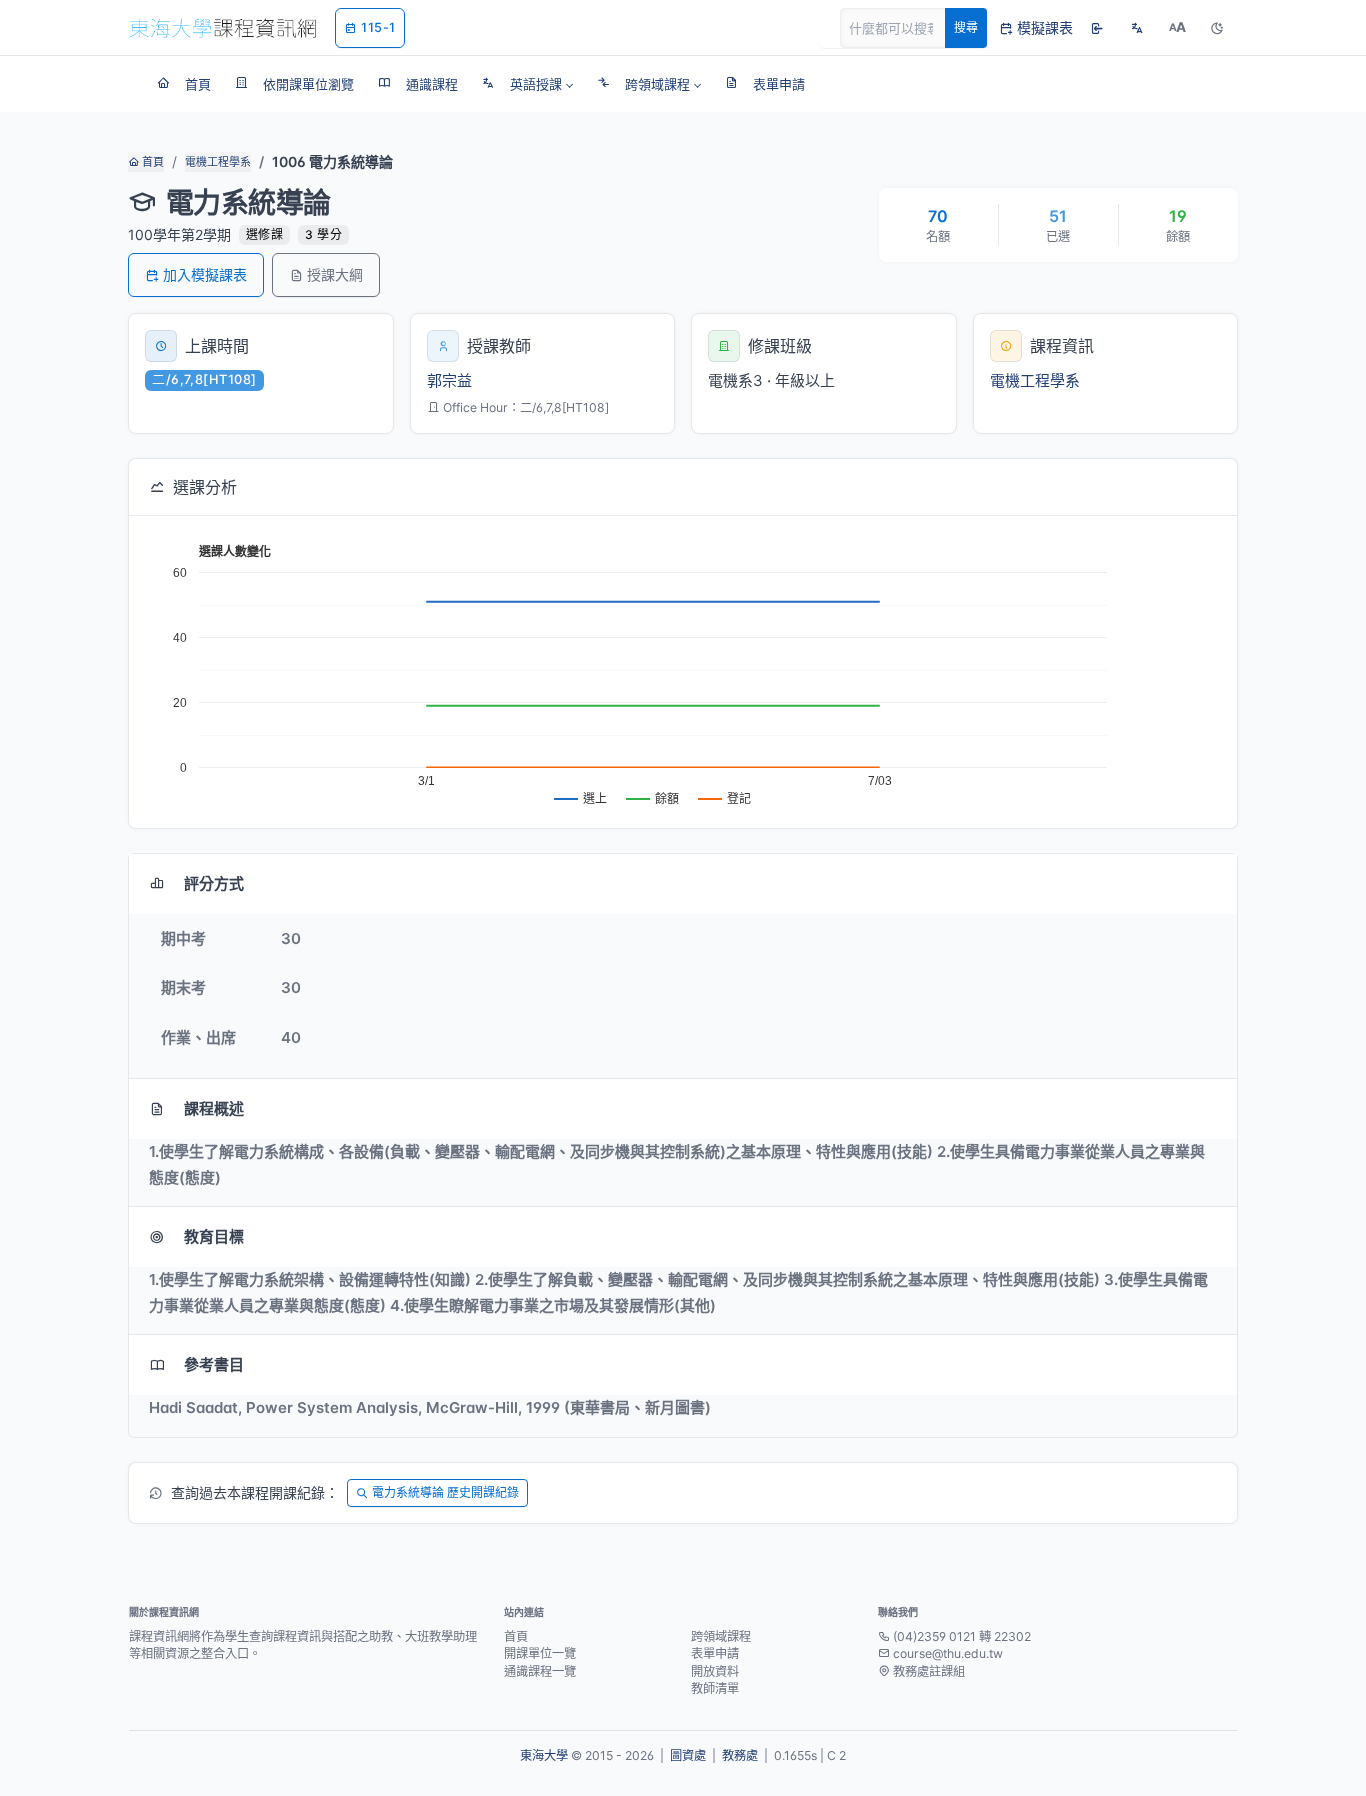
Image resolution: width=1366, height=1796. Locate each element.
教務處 (740, 1755)
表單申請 (715, 1653)
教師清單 (715, 1688)
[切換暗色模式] (1217, 28)
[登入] (1097, 28)
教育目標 (214, 1236)
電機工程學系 (218, 162)
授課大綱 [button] (335, 274)
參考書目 (214, 1364)
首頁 (151, 162)
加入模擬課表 (205, 274)
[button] (527, 84)
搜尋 (966, 27)
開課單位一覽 (540, 1653)
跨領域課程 (721, 1636)
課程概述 (214, 1108)
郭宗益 (449, 380)
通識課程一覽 (540, 1671)
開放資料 (715, 1671)
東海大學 (544, 1755)
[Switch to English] (1137, 28)
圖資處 (688, 1755)
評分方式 (214, 883)
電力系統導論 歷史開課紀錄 (445, 1492)
